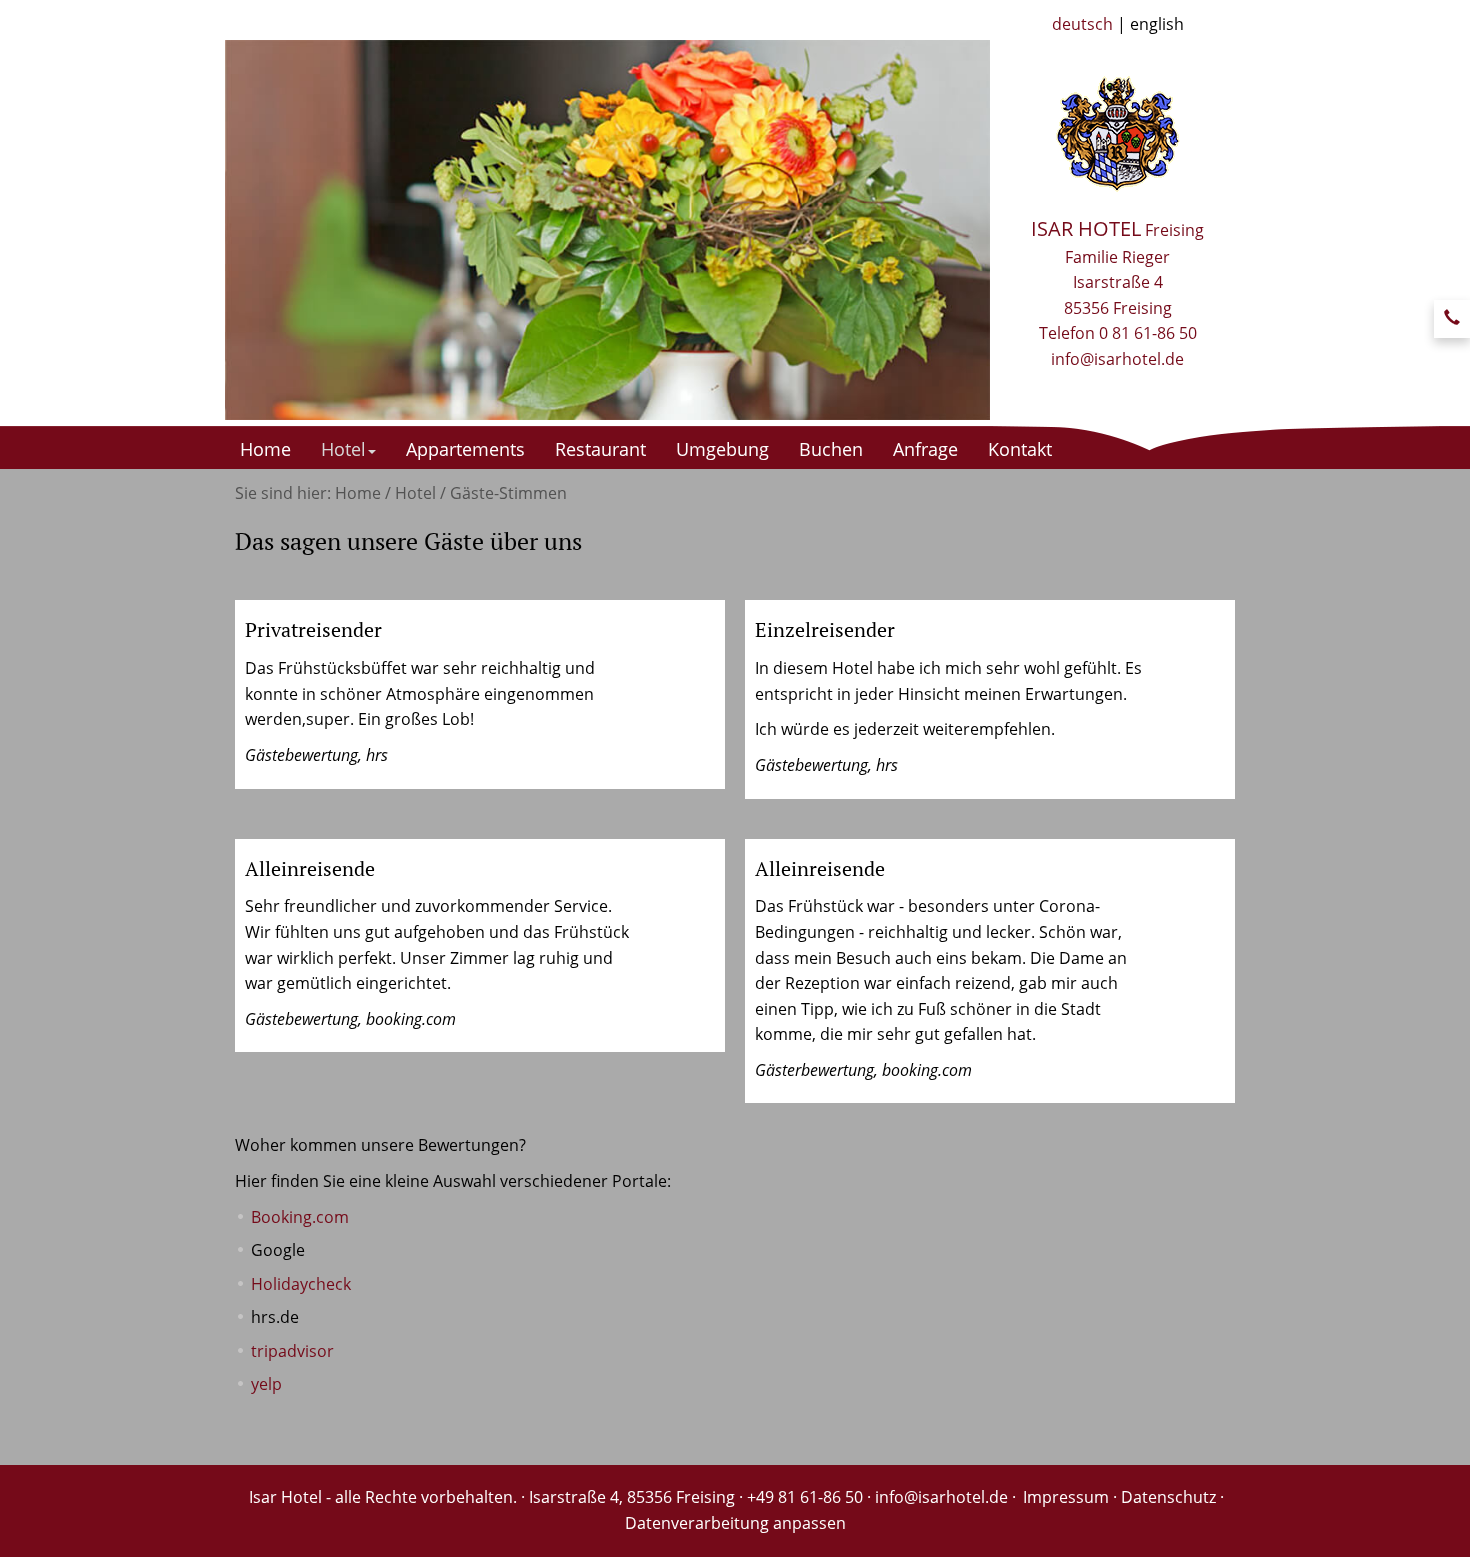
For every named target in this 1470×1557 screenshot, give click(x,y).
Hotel (343, 449)
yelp (266, 1384)
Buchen (831, 449)
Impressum (1066, 1497)
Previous (379, 122)
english (1157, 24)
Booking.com (300, 1217)
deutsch (1082, 24)
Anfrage (925, 449)
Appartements (465, 449)
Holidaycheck (301, 1284)
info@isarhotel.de (1117, 359)
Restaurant (600, 449)
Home (265, 449)
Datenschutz (1168, 1497)
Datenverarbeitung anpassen (735, 1523)
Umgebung (722, 449)
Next (1022, 122)
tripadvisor (292, 1351)
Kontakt (1020, 449)
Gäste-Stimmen (508, 493)
